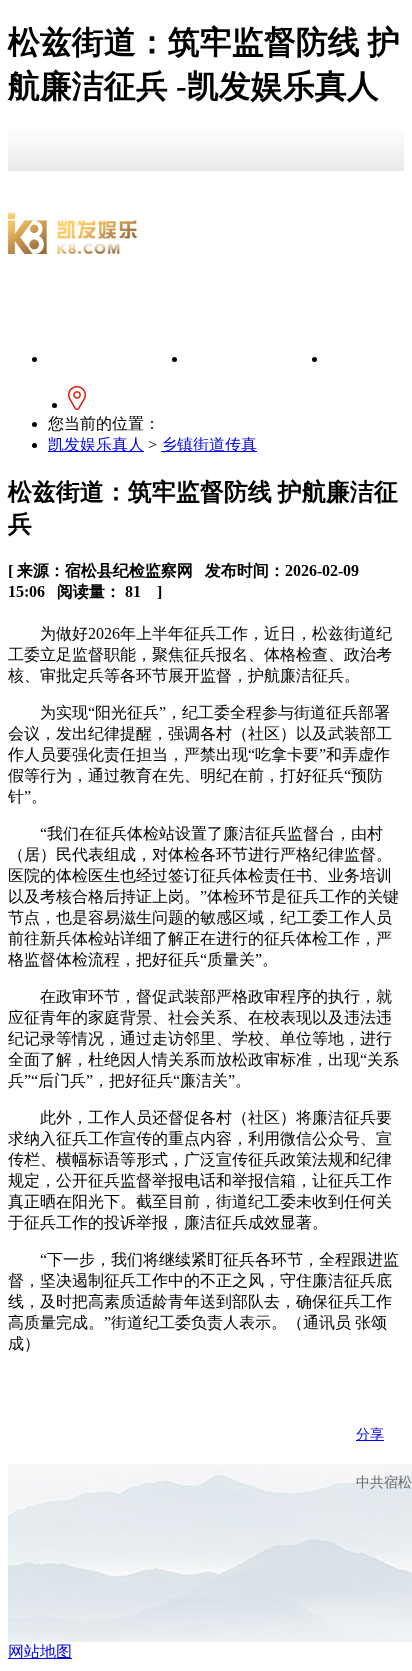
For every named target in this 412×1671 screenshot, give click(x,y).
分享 (370, 1434)
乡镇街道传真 (209, 444)
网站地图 (40, 1651)
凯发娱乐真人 (118, 358)
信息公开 (258, 358)
